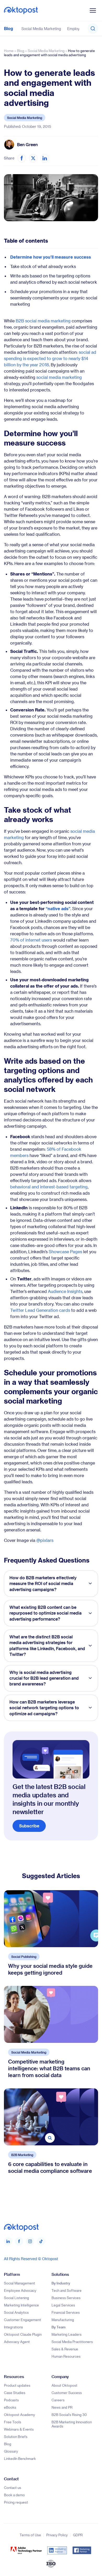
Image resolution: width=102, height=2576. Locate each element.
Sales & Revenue (65, 2349)
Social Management (19, 2283)
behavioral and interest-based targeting (49, 1187)
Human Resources (66, 2356)
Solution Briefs (16, 2437)
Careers (58, 2400)
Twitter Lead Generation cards (40, 1310)
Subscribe (29, 1826)
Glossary (11, 2451)
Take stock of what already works (43, 266)
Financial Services (66, 2312)
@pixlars (45, 1540)
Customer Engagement (22, 2320)
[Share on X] (33, 158)
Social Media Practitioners (72, 2342)
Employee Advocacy (20, 2290)
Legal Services (63, 2305)
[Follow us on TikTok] (41, 2241)
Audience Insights (65, 1291)
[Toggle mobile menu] (93, 10)
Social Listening (16, 2298)
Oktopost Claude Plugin (23, 2334)
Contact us (13, 2487)
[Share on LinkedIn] (45, 158)
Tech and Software (67, 2290)
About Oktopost (64, 2385)
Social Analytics (16, 2312)
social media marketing (59, 377)
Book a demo (14, 2495)
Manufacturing (63, 2320)
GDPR (78, 2535)
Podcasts (11, 2400)
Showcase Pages (65, 1252)
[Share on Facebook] (22, 158)
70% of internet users (31, 940)
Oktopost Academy (19, 2415)
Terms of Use (30, 2535)
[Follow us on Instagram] (30, 2241)
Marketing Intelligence (21, 2305)
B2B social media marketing (43, 321)
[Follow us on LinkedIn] (8, 2241)
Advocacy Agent (17, 2342)
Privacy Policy (57, 2535)
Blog (8, 28)
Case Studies (15, 2393)
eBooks (10, 2407)
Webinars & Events (19, 2429)
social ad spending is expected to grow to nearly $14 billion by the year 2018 (50, 358)
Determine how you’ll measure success (51, 257)
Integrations (13, 2327)
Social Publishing (24, 1957)
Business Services (66, 2298)
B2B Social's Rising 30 (69, 2415)
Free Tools (13, 2422)
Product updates (17, 2385)
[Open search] (93, 29)
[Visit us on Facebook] (19, 2241)
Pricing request (16, 2502)
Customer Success (67, 2393)
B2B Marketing (22, 2155)
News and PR (62, 2407)
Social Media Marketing (41, 29)
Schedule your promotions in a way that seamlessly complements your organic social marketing (54, 298)
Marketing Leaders (67, 2334)
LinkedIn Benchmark (20, 2458)
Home (9, 51)
